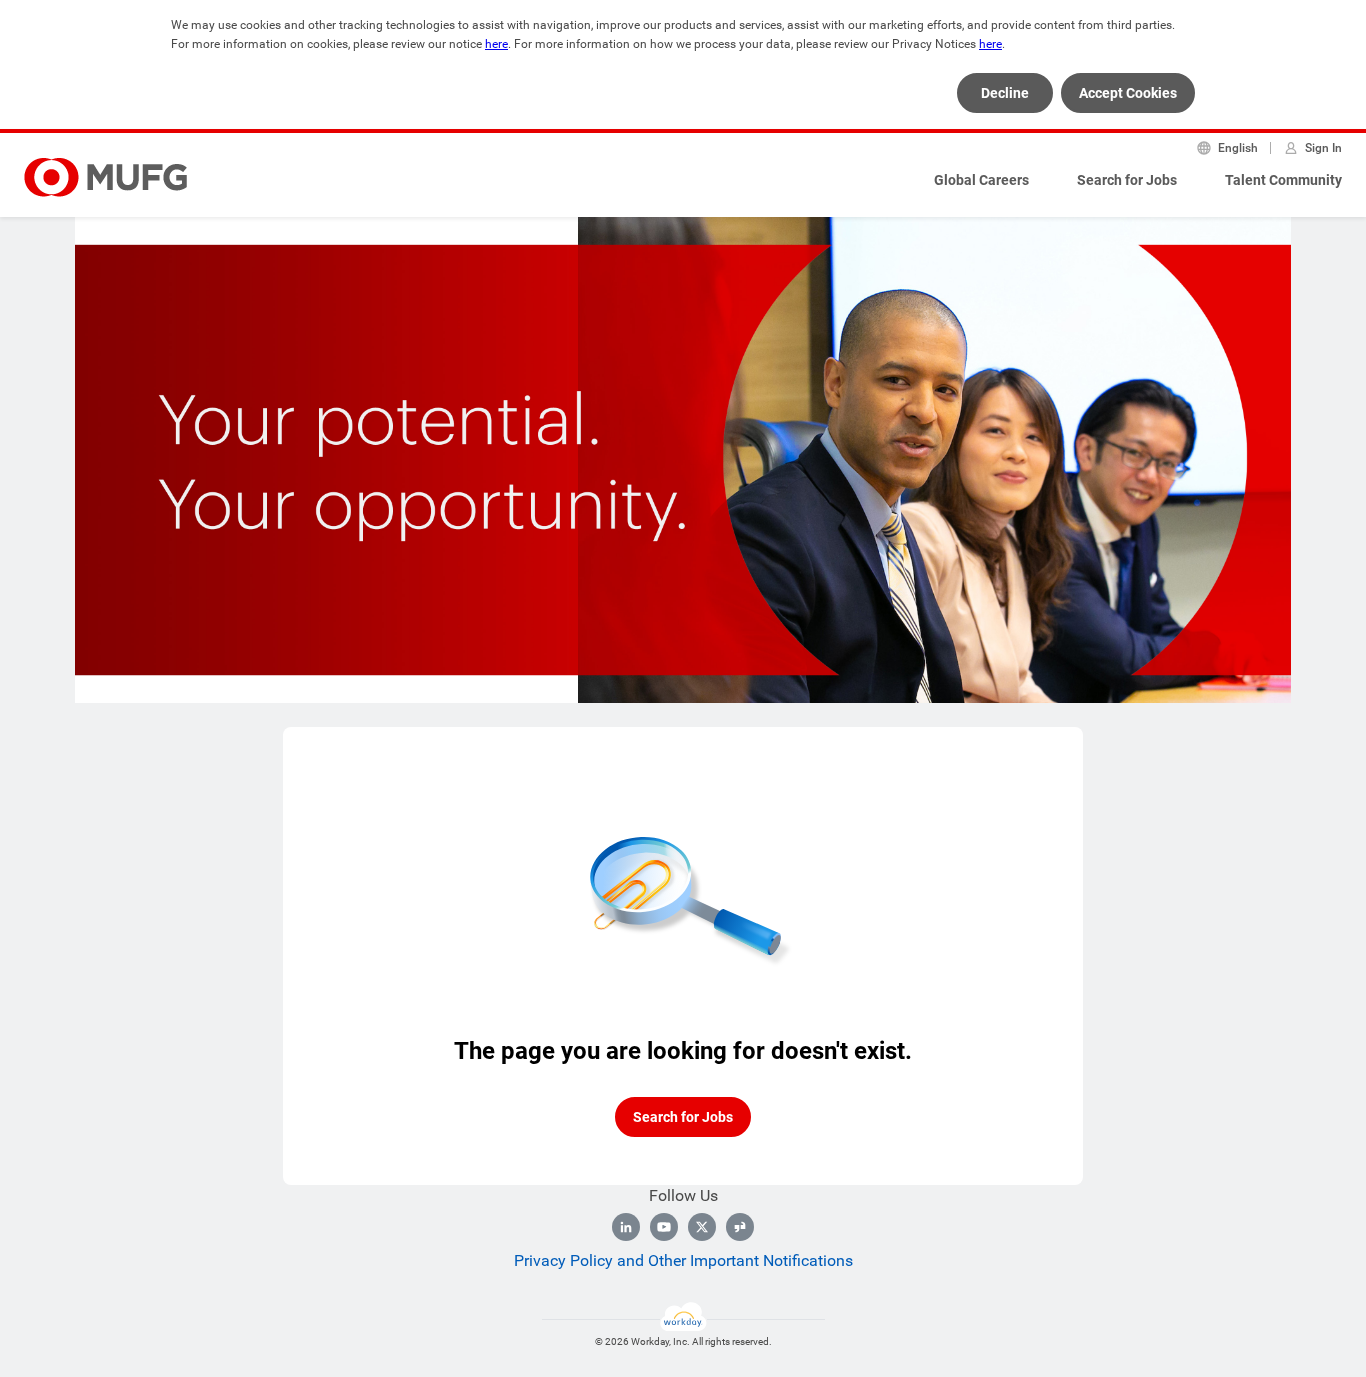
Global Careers (981, 180)
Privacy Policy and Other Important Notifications (683, 1260)
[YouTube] (664, 1227)
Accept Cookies (1128, 93)
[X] (702, 1227)
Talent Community (1283, 180)
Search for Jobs (1127, 180)
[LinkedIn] (626, 1227)
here (496, 44)
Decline (1005, 93)
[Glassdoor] (740, 1227)
